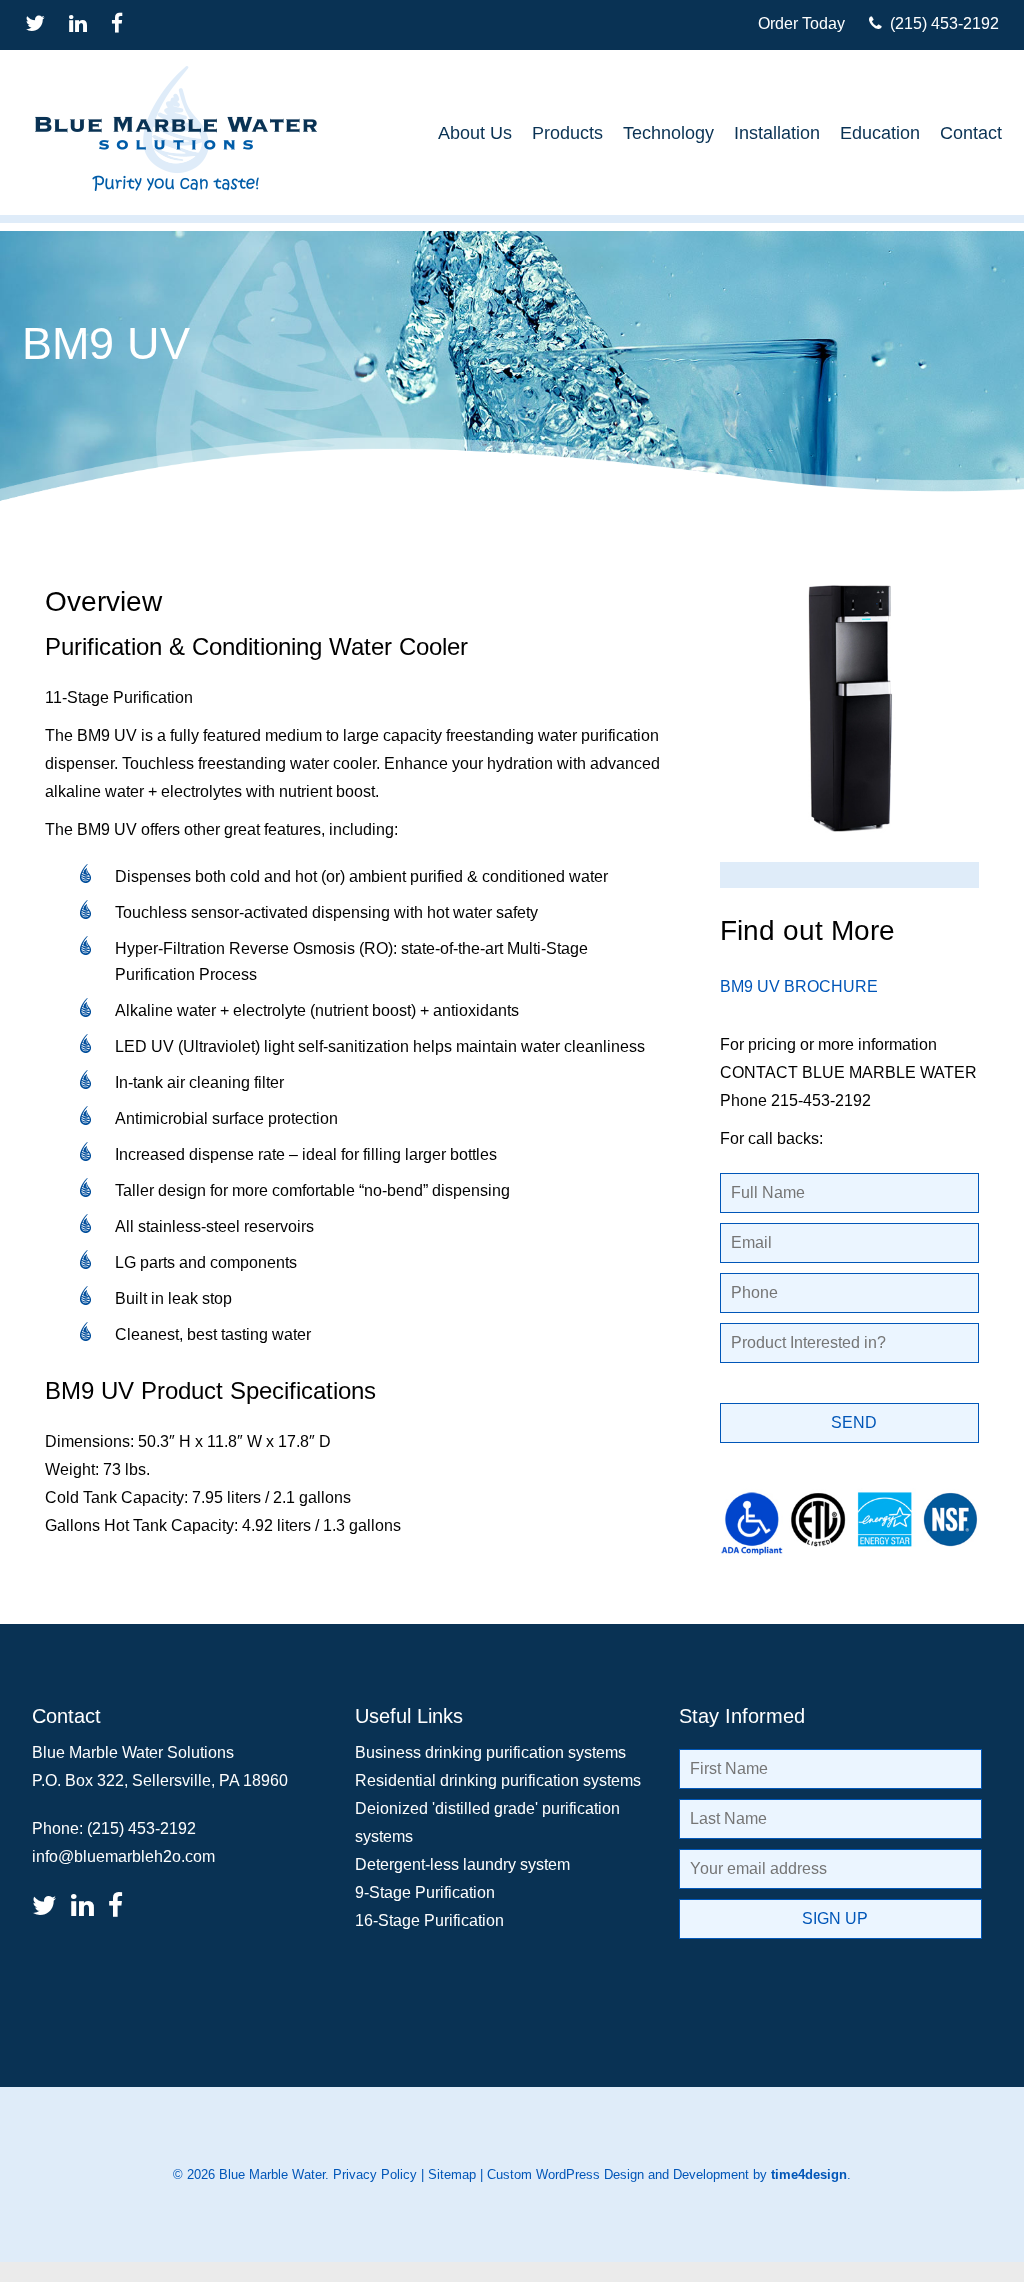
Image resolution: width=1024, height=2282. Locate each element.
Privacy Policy (375, 2174)
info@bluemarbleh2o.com (123, 1856)
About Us (475, 133)
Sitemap (452, 2174)
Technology (668, 133)
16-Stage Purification (429, 1920)
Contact (971, 133)
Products (567, 133)
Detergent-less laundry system (462, 1864)
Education (880, 133)
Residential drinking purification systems (498, 1780)
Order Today (801, 23)
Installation (777, 133)
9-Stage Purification (425, 1892)
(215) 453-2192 (940, 23)
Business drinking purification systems (490, 1752)
